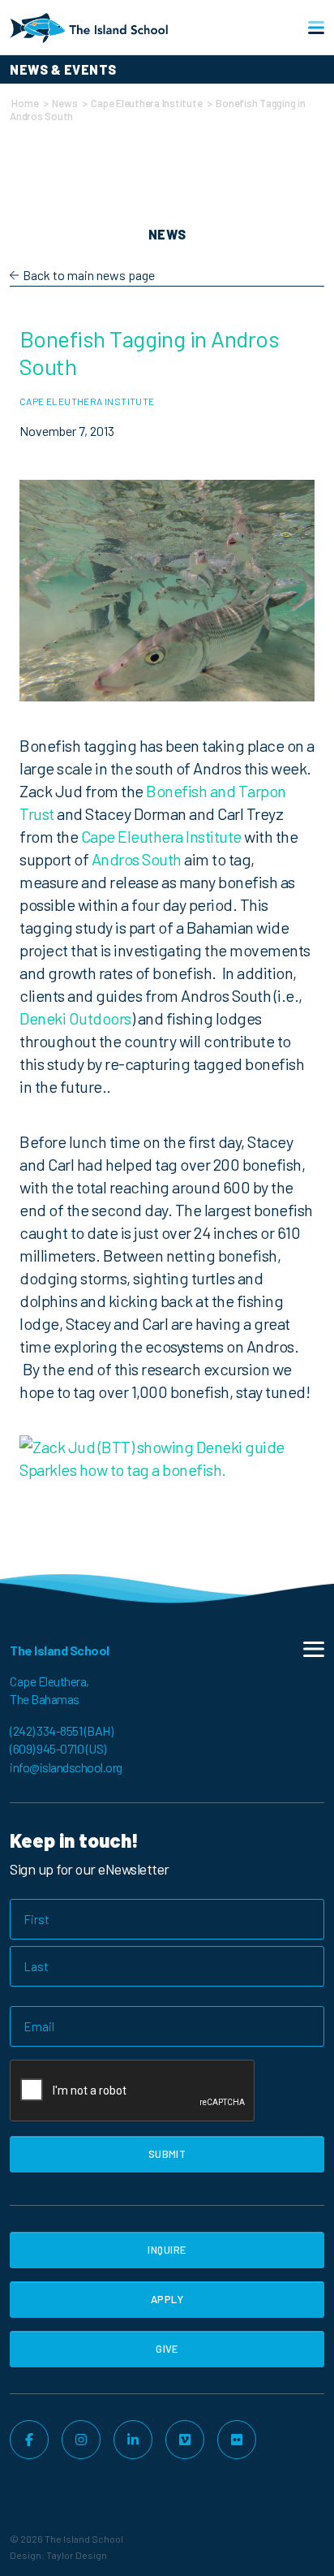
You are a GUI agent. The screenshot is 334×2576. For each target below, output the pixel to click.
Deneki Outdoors (75, 1018)
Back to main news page (89, 275)
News (64, 103)
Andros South (137, 859)
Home (25, 103)
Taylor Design (77, 2555)
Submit (167, 2154)
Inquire (167, 2250)
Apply (167, 2299)
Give (167, 2349)
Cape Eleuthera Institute (146, 103)
